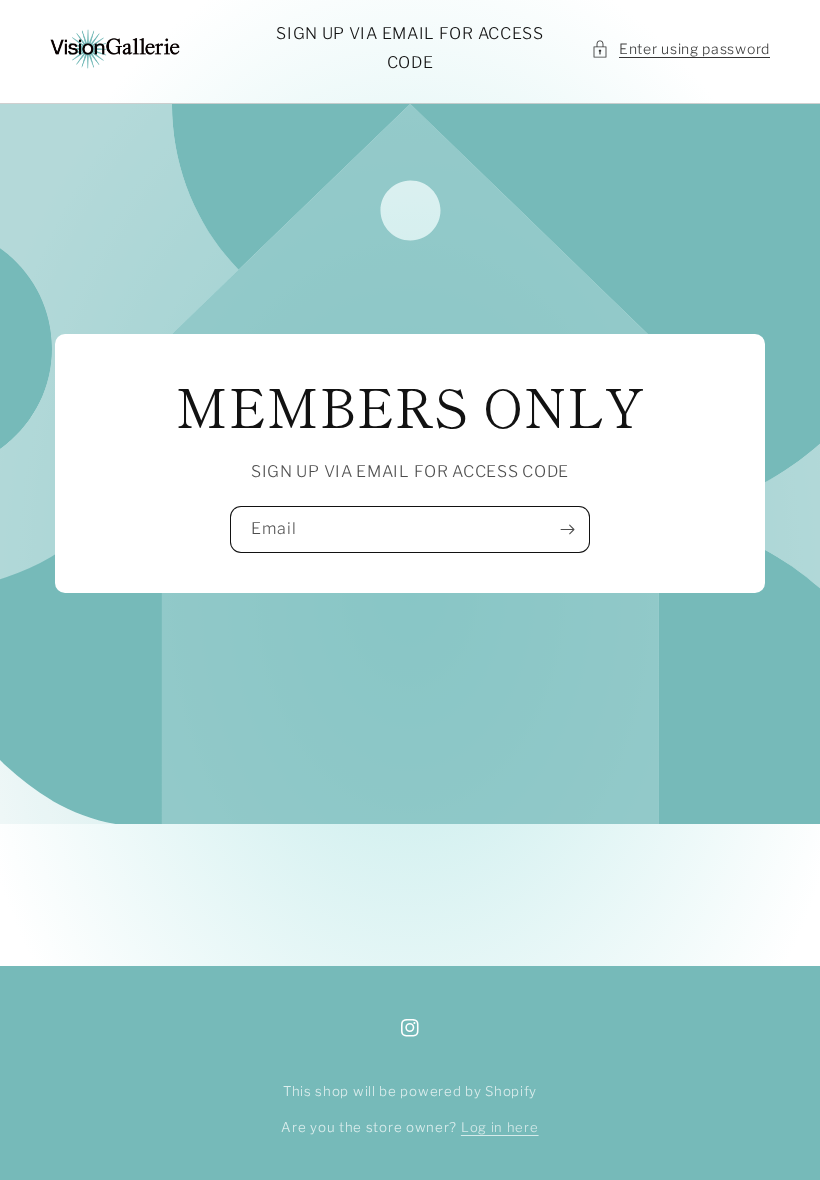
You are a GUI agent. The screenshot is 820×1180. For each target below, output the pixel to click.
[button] (680, 48)
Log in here (500, 1127)
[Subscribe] (567, 529)
